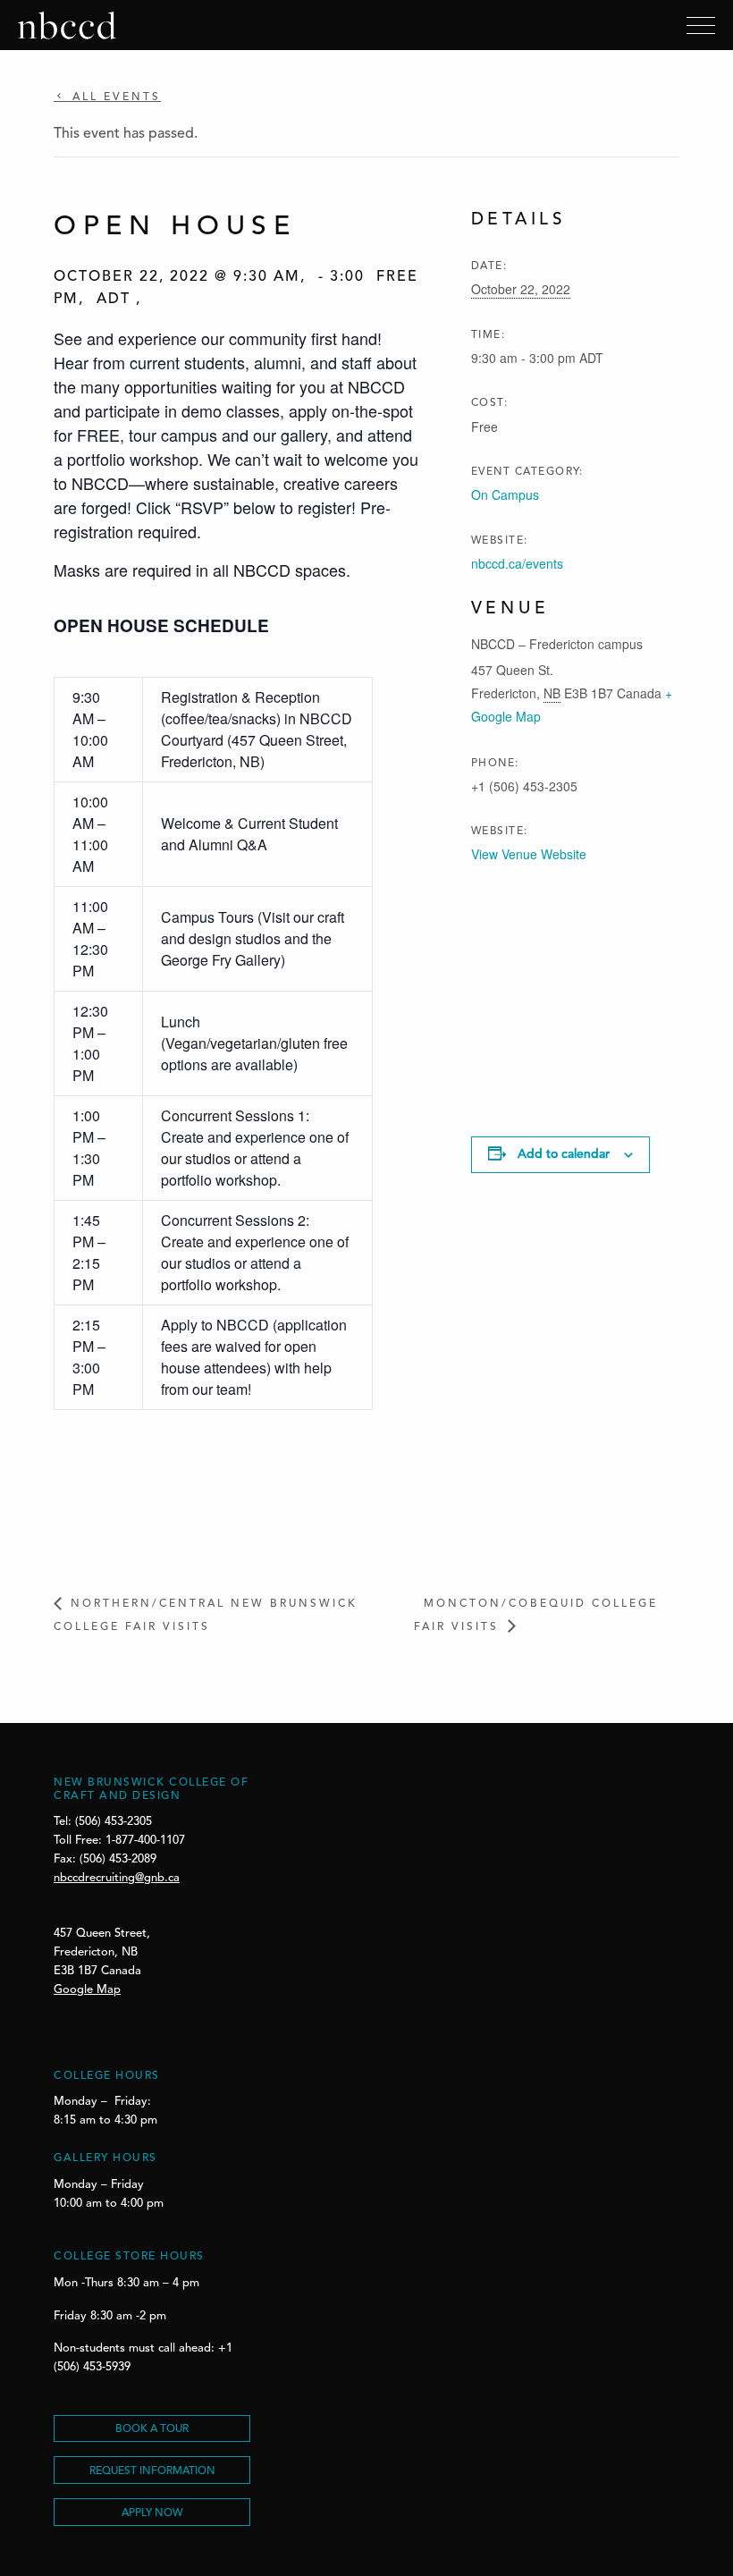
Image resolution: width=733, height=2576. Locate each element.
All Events (114, 97)
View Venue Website (529, 854)
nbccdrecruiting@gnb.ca (117, 1878)
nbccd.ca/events (517, 563)
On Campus (505, 494)
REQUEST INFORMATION (152, 2471)
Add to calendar (564, 1154)
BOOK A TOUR (152, 2429)
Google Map (87, 1990)
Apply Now (152, 2513)
